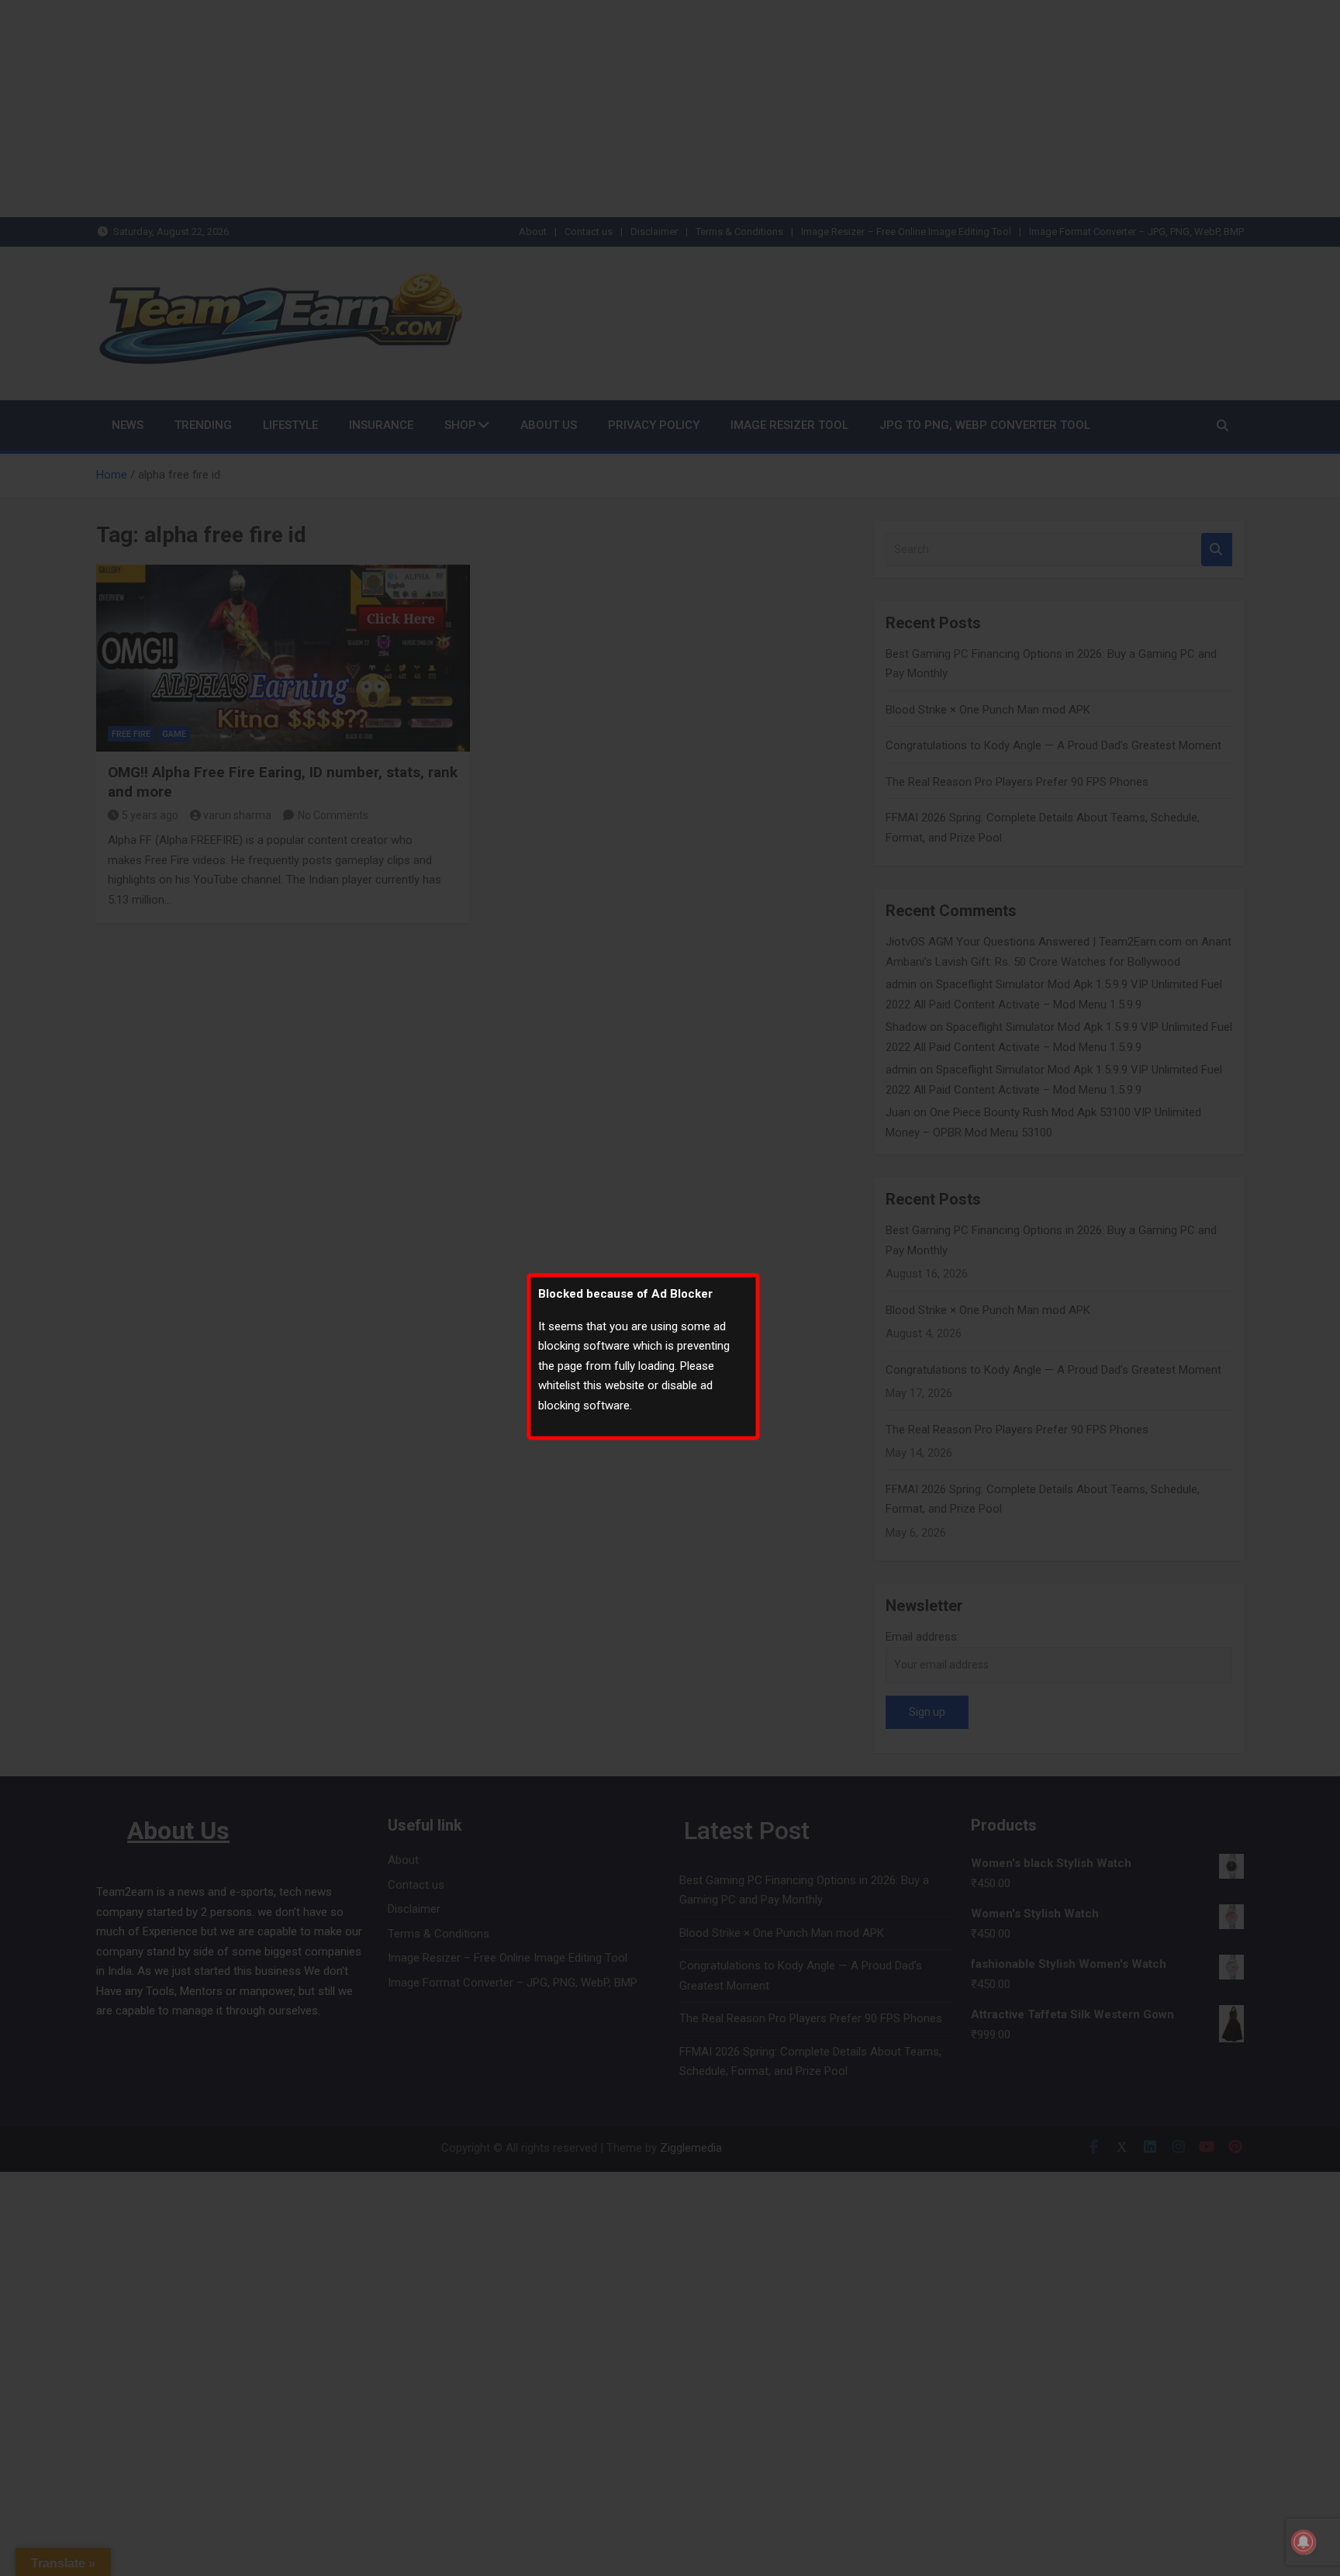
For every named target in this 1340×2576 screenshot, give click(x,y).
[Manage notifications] (1304, 2542)
